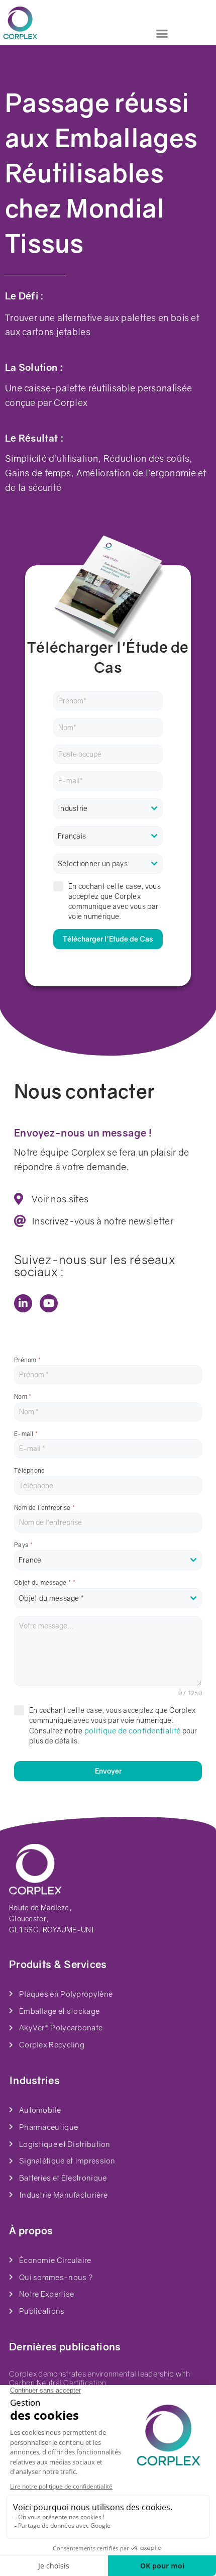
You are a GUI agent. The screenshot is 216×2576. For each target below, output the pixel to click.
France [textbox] (30, 1560)
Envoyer (108, 1771)
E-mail (26, 1434)
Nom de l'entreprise (44, 1508)
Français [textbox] (72, 836)
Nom (23, 1397)
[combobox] (108, 808)
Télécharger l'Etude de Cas (108, 939)
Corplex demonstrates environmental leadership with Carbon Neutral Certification (99, 2378)
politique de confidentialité (132, 1730)
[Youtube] (49, 1303)
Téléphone (30, 1470)
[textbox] (108, 808)
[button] (162, 34)
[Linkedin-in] (23, 1303)
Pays (23, 1545)
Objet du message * (45, 1582)
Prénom (27, 1360)
